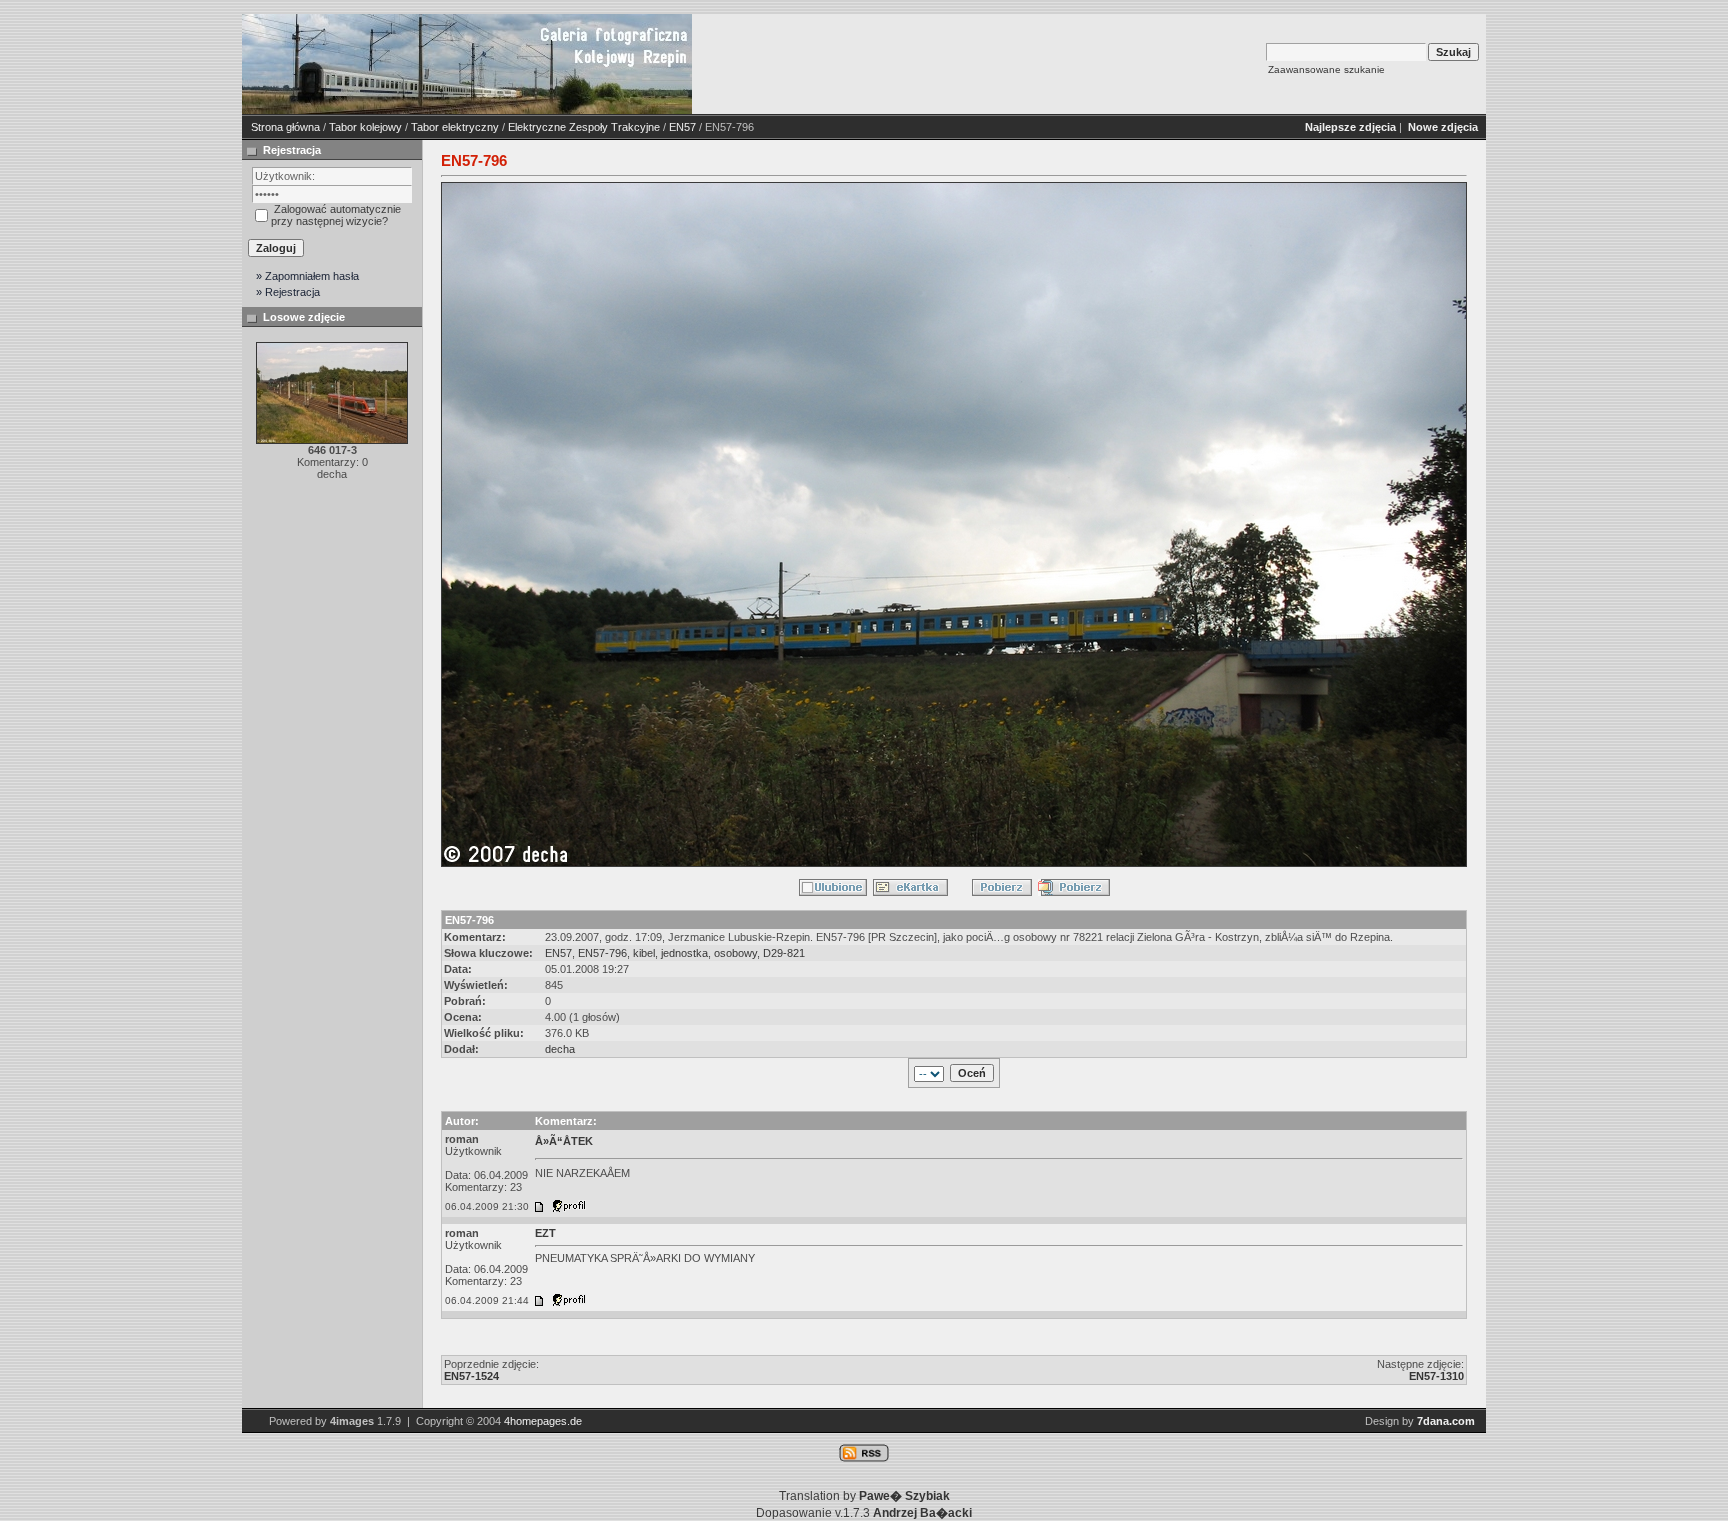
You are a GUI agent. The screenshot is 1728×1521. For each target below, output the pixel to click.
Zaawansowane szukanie (1326, 69)
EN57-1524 (471, 1376)
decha (560, 1049)
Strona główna (285, 127)
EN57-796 (602, 953)
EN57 (682, 127)
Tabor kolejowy (365, 127)
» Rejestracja (288, 292)
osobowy (735, 953)
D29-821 (784, 953)
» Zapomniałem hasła (307, 276)
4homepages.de (543, 1421)
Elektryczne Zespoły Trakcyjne (584, 127)
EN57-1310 (1436, 1376)
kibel (644, 953)
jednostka (684, 953)
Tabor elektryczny (455, 127)
